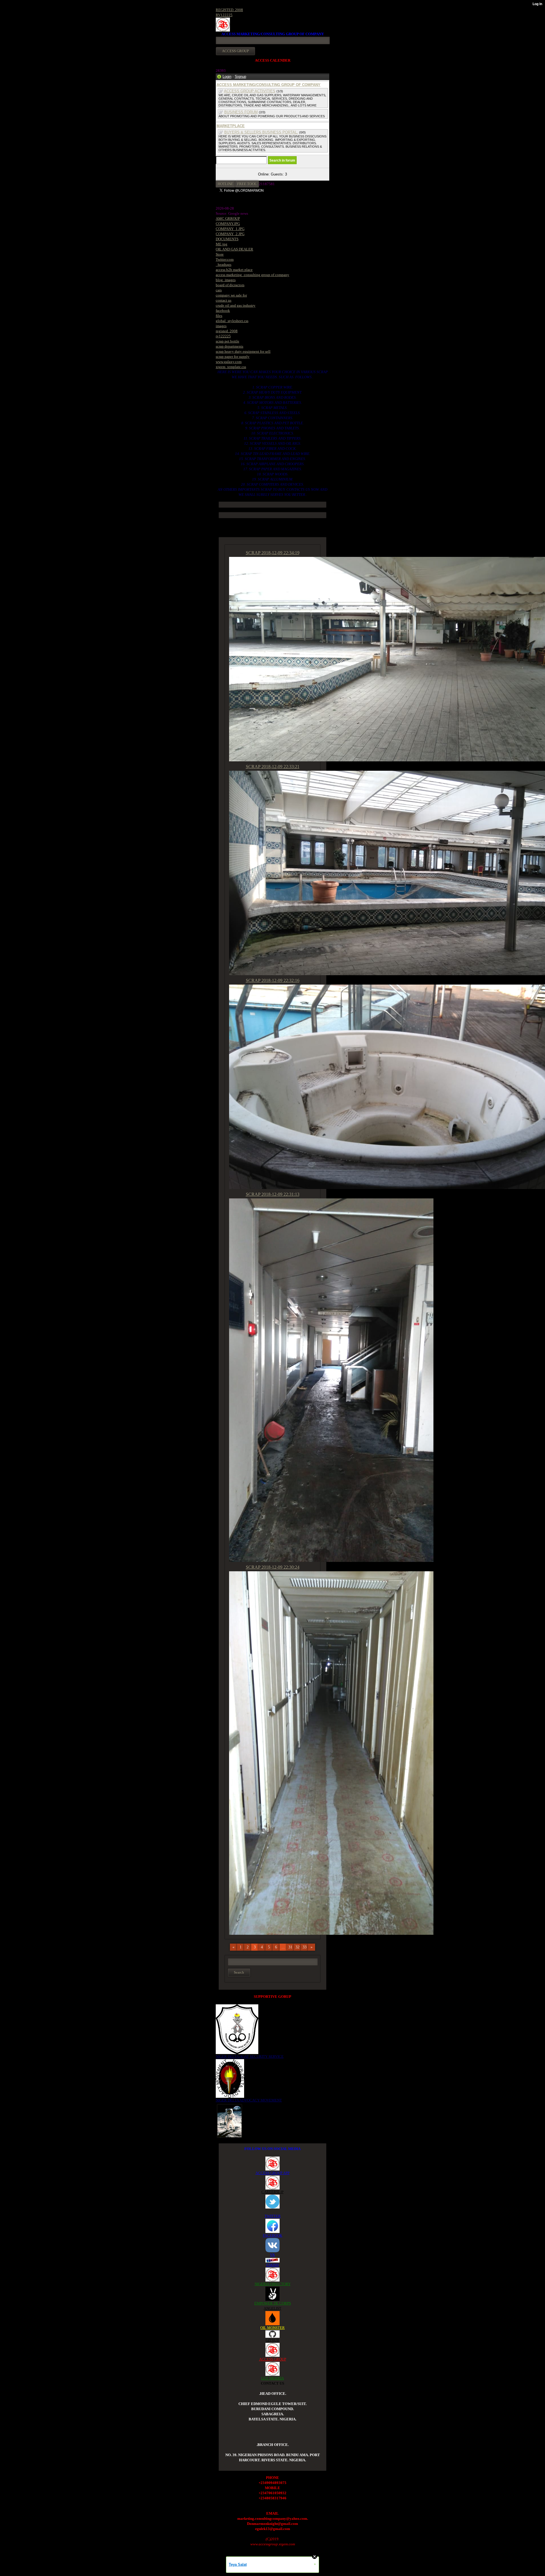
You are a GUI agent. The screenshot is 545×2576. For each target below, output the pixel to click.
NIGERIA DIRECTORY (273, 2284)
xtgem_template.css (231, 367)
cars (219, 290)
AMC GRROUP (228, 219)
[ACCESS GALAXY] (229, 2120)
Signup (240, 77)
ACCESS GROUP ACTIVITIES (250, 91)
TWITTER (273, 2216)
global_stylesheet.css (232, 321)
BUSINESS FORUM (241, 112)
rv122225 (223, 336)
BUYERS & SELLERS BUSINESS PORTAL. (261, 132)
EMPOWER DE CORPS (273, 2303)
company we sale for (231, 295)
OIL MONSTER (272, 2328)
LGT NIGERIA (272, 2378)
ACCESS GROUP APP (272, 2173)
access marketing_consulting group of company (252, 275)
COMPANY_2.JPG (230, 234)
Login (227, 77)
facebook (223, 311)
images (221, 326)
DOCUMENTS (227, 239)
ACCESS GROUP (273, 2359)
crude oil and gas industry (236, 305)
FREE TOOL (247, 184)
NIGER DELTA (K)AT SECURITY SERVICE (250, 2056)
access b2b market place (234, 270)
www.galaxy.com (229, 362)
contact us (224, 300)
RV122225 (224, 15)
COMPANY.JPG (228, 224)
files (219, 316)
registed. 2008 (227, 331)
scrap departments (229, 346)
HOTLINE (226, 184)
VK (272, 2255)
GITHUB (272, 2340)
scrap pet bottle (228, 341)
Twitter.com (225, 259)
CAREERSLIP (272, 2192)
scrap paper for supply (233, 357)
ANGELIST (272, 2308)
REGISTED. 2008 (229, 10)
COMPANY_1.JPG (230, 229)
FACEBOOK (272, 2235)
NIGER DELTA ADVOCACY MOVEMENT (249, 2100)
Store (220, 254)
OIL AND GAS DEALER (234, 249)
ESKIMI (272, 2265)
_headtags (224, 265)
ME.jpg (222, 244)
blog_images (226, 280)
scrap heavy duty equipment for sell (243, 351)
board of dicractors (230, 285)
